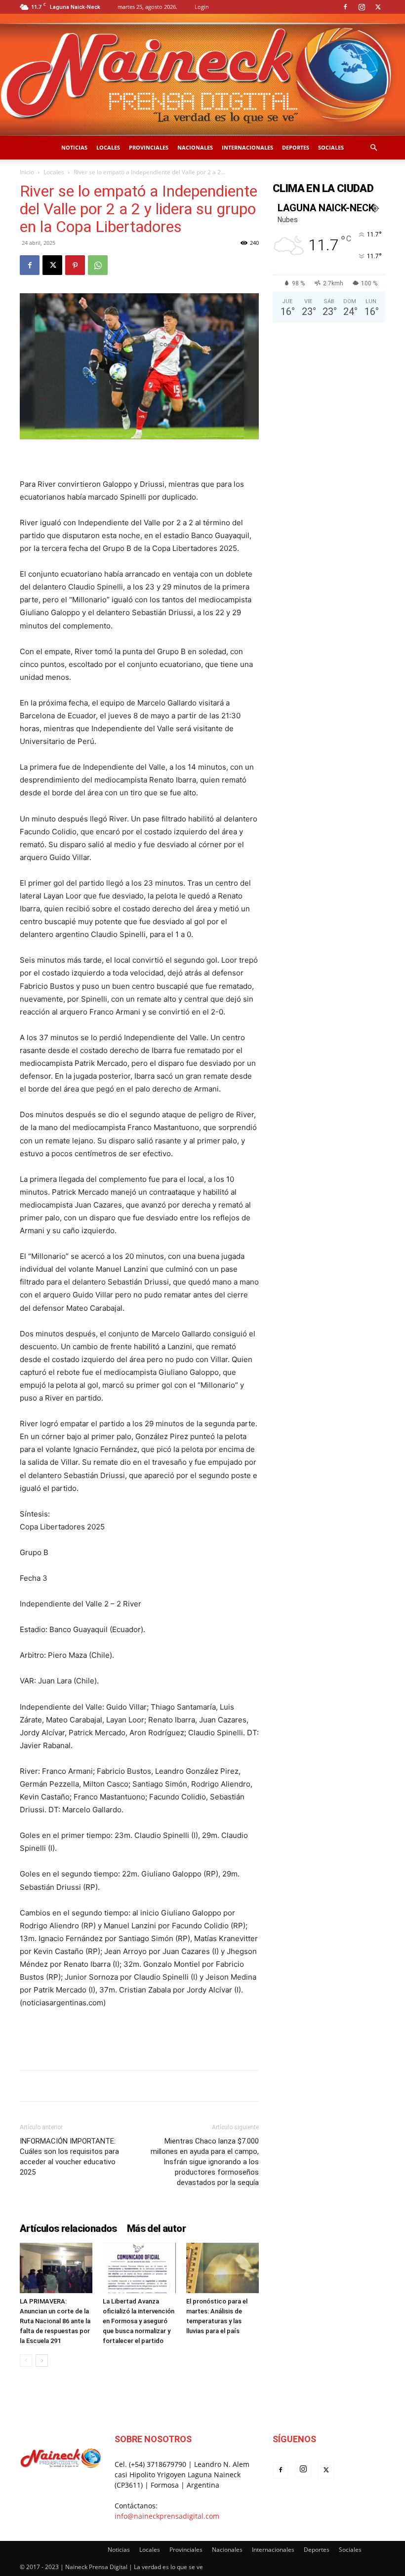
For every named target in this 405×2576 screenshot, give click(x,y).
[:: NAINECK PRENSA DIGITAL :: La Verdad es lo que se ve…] (202, 75)
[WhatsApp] (98, 265)
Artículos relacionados (68, 2228)
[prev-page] (26, 2361)
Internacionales (247, 147)
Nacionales (195, 147)
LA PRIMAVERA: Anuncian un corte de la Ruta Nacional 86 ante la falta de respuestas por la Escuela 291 (55, 2321)
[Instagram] (362, 7)
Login (202, 7)
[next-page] (42, 2361)
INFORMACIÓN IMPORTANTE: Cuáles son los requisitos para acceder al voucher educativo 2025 (69, 2157)
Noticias (74, 147)
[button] (373, 148)
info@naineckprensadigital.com (167, 2516)
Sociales (331, 147)
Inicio (27, 172)
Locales (108, 147)
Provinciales (149, 147)
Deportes (296, 147)
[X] (378, 7)
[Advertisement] (139, 2037)
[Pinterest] (75, 265)
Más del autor (156, 2228)
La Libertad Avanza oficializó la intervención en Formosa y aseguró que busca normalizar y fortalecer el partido (139, 2321)
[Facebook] (345, 7)
